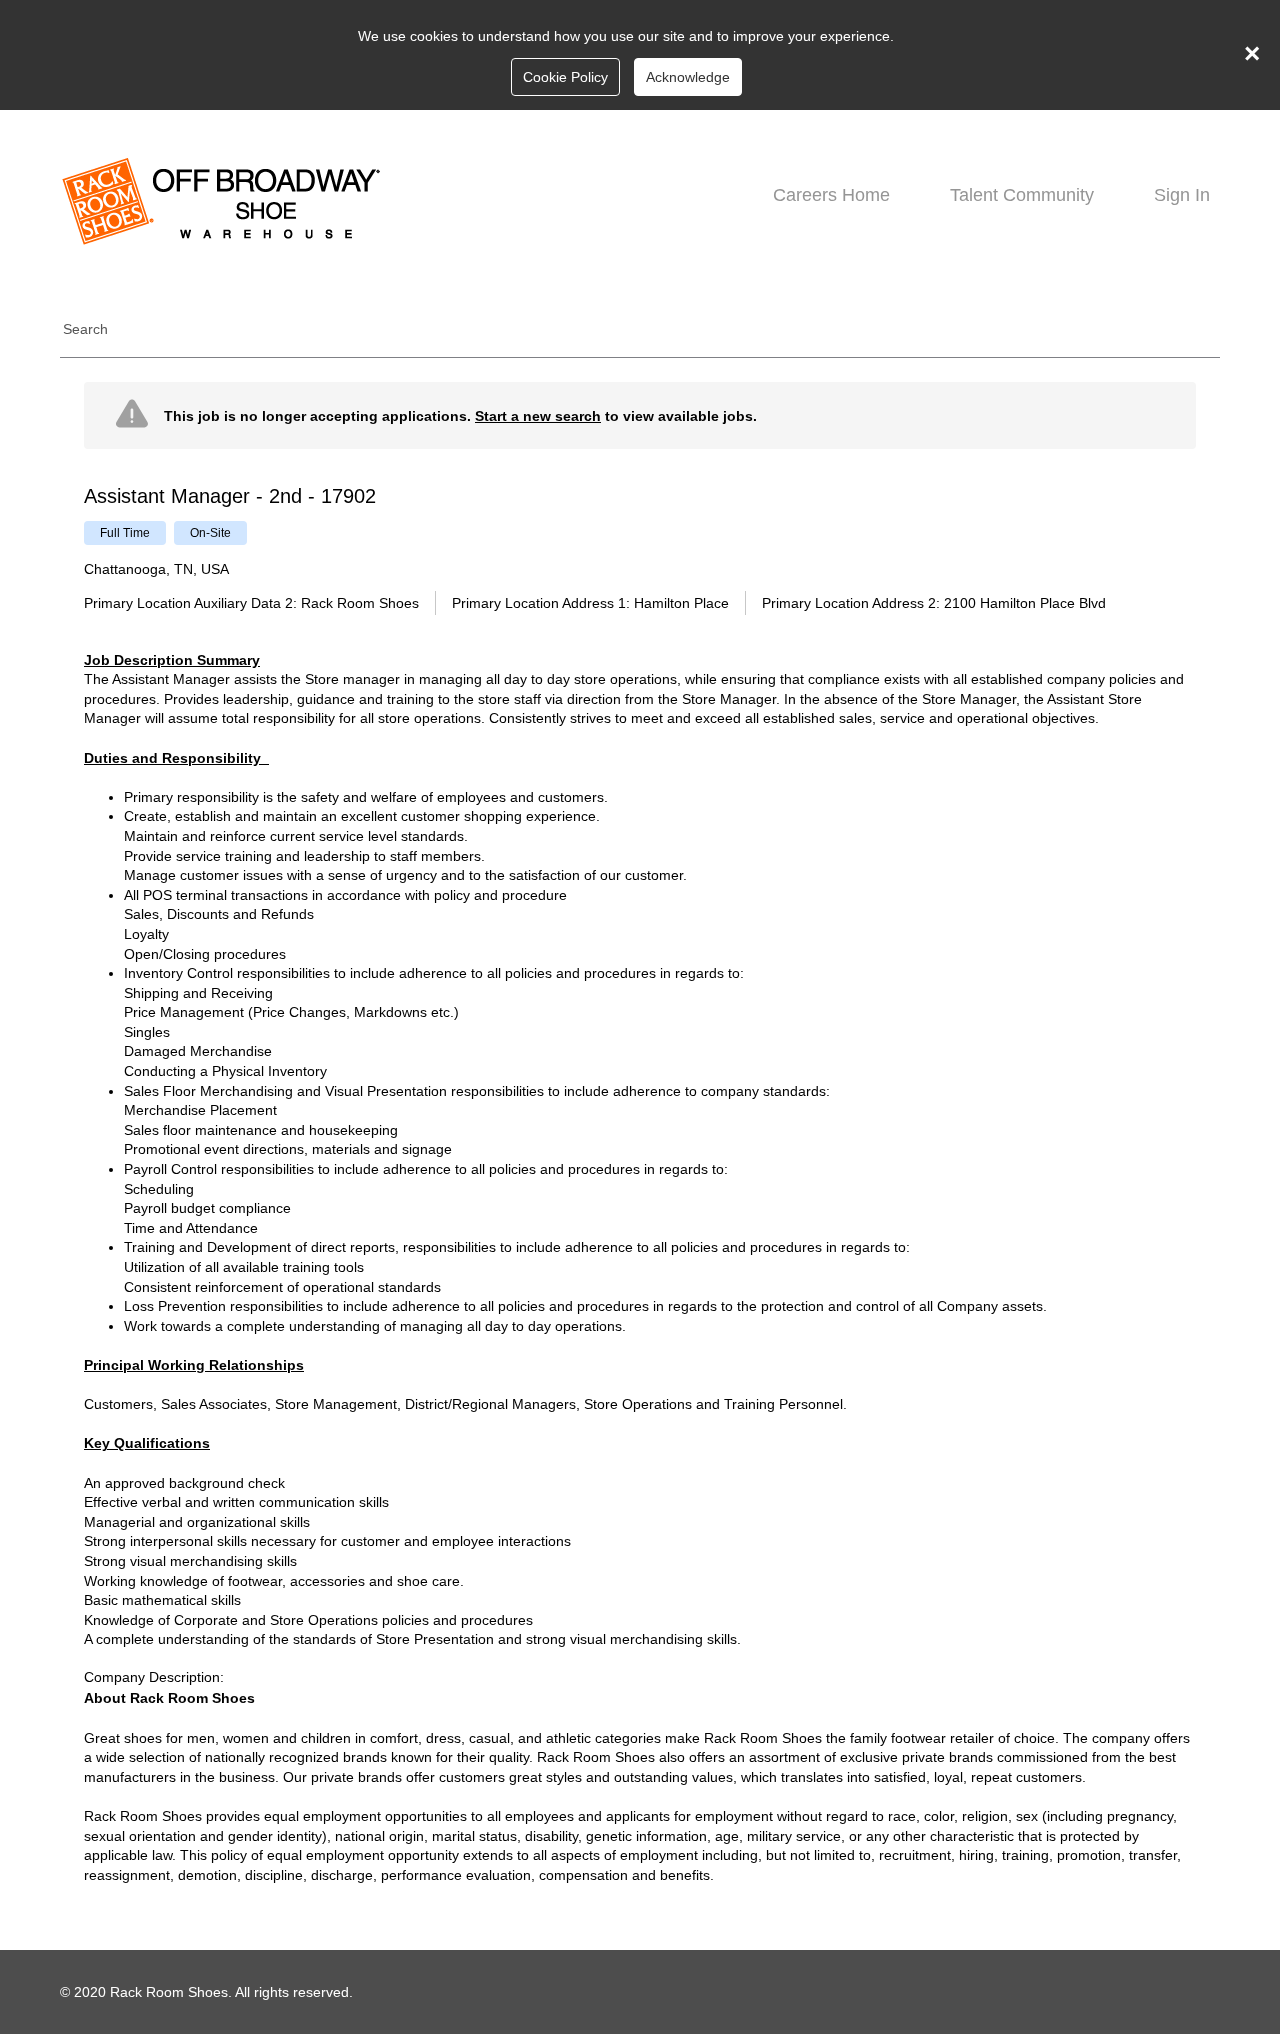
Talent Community (1022, 195)
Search (85, 329)
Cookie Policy (565, 77)
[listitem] (125, 533)
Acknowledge (688, 77)
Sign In (1182, 195)
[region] (640, 1141)
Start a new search (538, 416)
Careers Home (831, 195)
